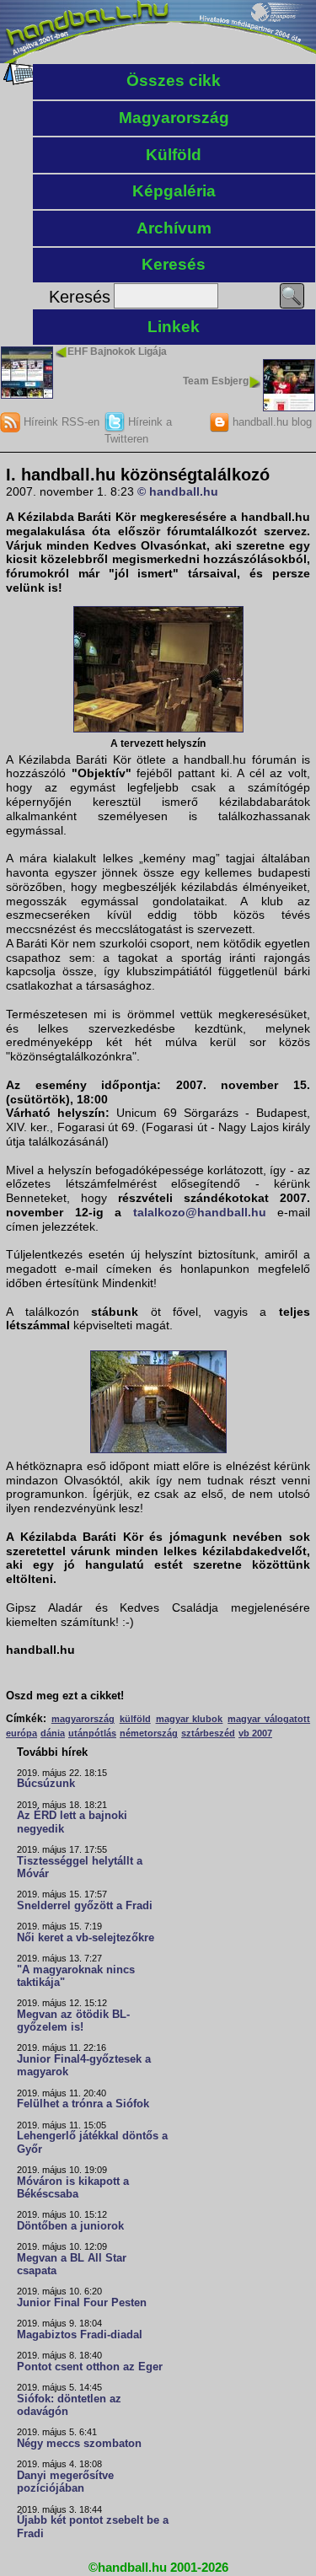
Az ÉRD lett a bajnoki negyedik (72, 1822)
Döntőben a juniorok (70, 2226)
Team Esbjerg (216, 381)
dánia (53, 1733)
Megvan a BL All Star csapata (72, 2265)
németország (149, 1733)
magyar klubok (190, 1719)
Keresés (174, 264)
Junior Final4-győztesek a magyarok (84, 2066)
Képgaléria (174, 191)
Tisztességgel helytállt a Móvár (80, 1868)
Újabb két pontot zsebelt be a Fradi (93, 2527)
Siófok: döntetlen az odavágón (69, 2405)
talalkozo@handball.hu (200, 1212)
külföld (135, 1719)
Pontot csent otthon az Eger (90, 2367)
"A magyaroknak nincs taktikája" (76, 1976)
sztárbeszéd (208, 1733)
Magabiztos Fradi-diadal (80, 2335)
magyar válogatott (269, 1719)
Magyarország (174, 118)
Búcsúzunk (46, 1784)
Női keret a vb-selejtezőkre (86, 1938)
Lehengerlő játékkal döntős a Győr (92, 2142)
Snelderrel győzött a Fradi (85, 1906)
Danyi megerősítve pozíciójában (65, 2482)
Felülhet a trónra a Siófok (83, 2104)
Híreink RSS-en (60, 422)
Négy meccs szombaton (79, 2444)
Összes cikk (174, 80)
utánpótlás (92, 1733)
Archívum (174, 228)
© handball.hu (178, 491)
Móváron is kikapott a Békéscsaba (73, 2188)
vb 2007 (255, 1733)
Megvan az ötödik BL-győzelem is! (73, 2021)
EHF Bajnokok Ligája (117, 352)
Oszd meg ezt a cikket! (65, 1696)
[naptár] (19, 81)
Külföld (174, 155)
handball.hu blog (270, 422)
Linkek (174, 327)
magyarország (83, 1719)
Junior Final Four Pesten (82, 2303)
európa (21, 1733)
